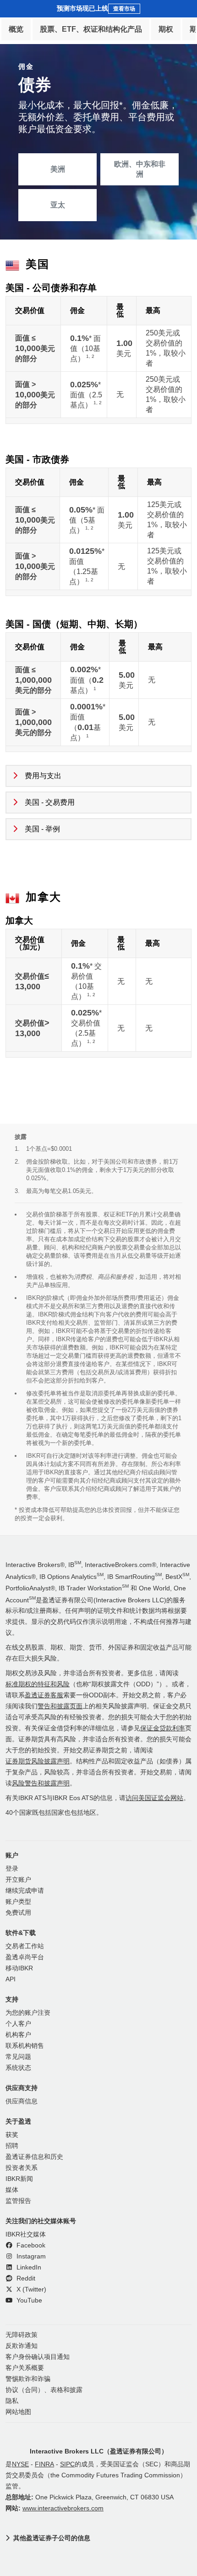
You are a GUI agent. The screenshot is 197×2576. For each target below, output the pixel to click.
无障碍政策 (22, 2335)
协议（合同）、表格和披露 (44, 2390)
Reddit (25, 2278)
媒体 (12, 2190)
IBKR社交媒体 (26, 2234)
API (11, 1979)
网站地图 (18, 2412)
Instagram (30, 2256)
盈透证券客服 (44, 1695)
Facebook (30, 2245)
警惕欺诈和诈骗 (28, 2379)
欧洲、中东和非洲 (140, 169)
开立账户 (18, 1880)
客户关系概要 (25, 2368)
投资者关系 (22, 2168)
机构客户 (18, 2035)
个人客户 (18, 2024)
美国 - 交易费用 (50, 802)
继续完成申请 (25, 1891)
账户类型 (18, 1902)
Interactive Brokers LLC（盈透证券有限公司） (99, 2451)
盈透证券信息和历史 (34, 2157)
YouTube (28, 2300)
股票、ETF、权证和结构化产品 (91, 29)
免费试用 (18, 1913)
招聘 (12, 2146)
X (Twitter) (30, 2289)
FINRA (44, 2464)
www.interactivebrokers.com (63, 2508)
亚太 (58, 205)
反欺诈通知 (22, 2346)
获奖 (12, 2135)
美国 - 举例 (42, 829)
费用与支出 (43, 776)
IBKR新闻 (19, 2179)
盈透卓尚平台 (25, 1957)
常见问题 (18, 2057)
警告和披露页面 (60, 1706)
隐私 (12, 2401)
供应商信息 (22, 2101)
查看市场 (124, 9)
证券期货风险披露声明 (38, 1761)
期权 (166, 29)
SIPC (67, 2464)
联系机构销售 (25, 2046)
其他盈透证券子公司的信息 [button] (52, 2538)
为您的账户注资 (28, 2013)
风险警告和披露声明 (41, 1783)
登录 (12, 1869)
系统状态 (18, 2068)
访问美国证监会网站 (154, 1798)
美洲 (58, 169)
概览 (16, 29)
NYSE (20, 2464)
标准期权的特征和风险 (38, 1684)
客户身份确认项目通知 (38, 2357)
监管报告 (18, 2201)
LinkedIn (28, 2267)
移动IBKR (19, 1968)
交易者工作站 (25, 1946)
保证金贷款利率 (163, 1728)
